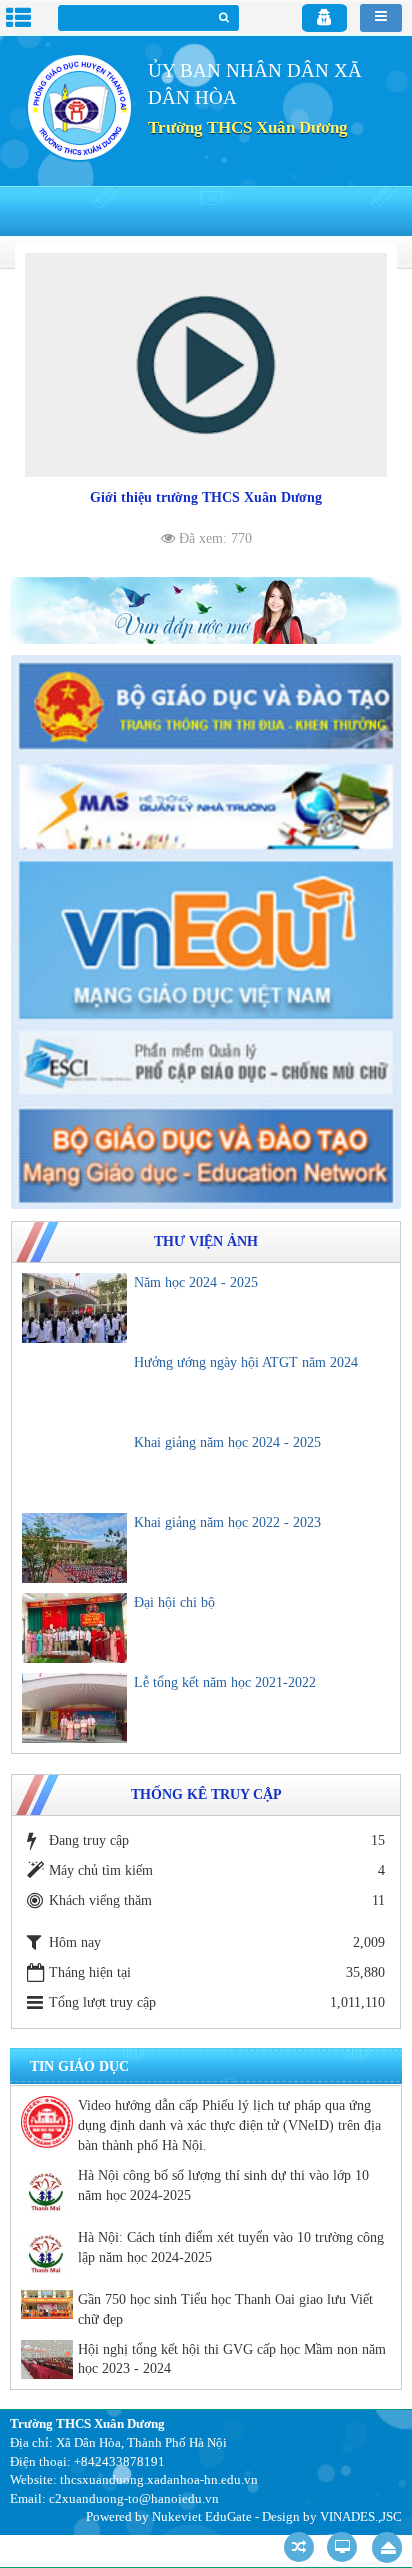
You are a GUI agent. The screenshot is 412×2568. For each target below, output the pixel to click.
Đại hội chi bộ (174, 1602)
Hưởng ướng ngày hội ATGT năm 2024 (246, 1362)
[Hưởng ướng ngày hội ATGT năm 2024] (74, 1388)
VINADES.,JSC (361, 2516)
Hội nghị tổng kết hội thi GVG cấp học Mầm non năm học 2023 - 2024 (232, 2359)
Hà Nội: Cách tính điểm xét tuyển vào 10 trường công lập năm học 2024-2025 (231, 2247)
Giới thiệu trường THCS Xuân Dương (206, 497)
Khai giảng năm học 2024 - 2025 (227, 1442)
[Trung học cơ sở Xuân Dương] (79, 106)
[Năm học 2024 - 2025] (74, 1308)
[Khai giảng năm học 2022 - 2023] (74, 1548)
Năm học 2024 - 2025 (196, 1282)
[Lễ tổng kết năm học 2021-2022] (74, 1708)
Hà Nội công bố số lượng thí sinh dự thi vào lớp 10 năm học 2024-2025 (223, 2185)
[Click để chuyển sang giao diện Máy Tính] (342, 2547)
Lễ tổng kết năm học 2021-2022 (225, 1682)
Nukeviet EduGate (202, 2516)
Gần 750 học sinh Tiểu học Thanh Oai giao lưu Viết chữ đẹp (225, 2309)
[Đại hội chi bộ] (74, 1628)
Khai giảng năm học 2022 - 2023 (227, 1522)
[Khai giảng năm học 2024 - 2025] (74, 1468)
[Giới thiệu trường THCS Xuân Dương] (206, 365)
